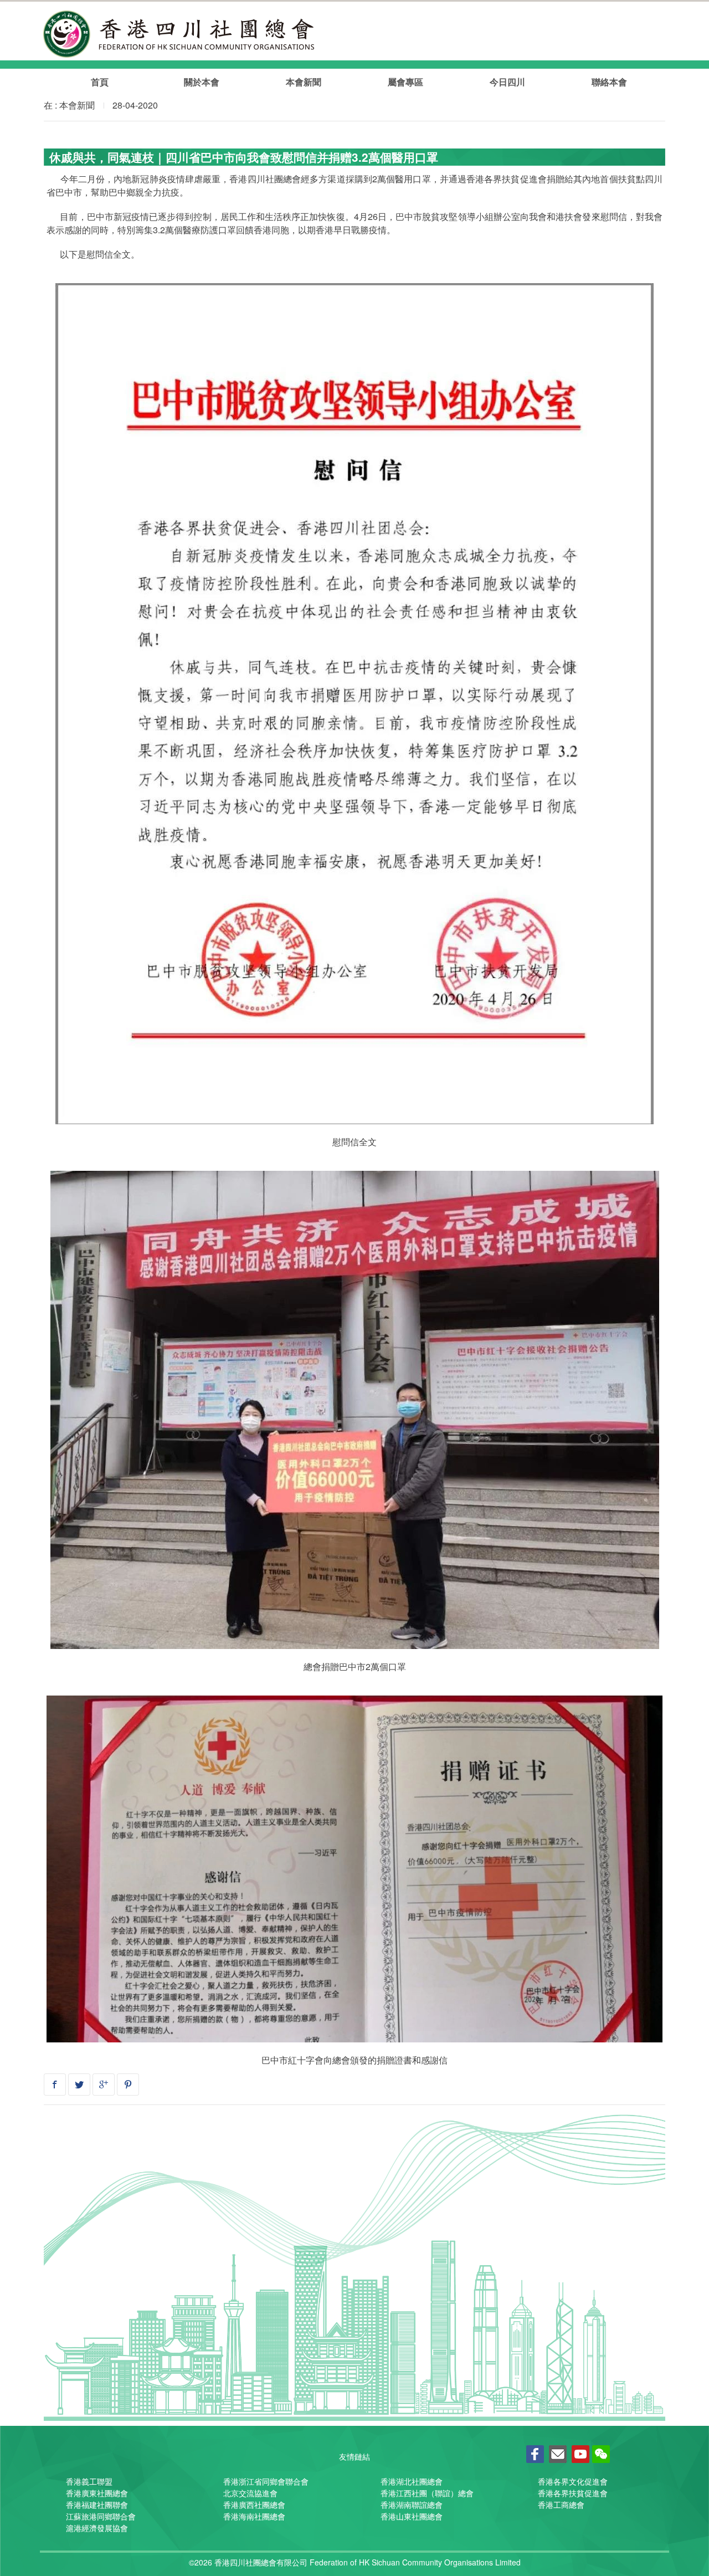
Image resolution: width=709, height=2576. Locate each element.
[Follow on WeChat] (601, 2455)
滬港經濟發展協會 (97, 2528)
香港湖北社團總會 (412, 2481)
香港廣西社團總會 (254, 2505)
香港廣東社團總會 (97, 2493)
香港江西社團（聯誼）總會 (427, 2493)
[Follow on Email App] (558, 2455)
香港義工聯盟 (89, 2481)
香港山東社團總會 (412, 2516)
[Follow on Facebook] (535, 2455)
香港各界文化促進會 (573, 2481)
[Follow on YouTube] (580, 2455)
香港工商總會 (561, 2505)
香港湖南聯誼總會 (412, 2505)
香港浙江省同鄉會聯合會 (266, 2481)
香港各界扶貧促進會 (573, 2493)
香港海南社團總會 (254, 2516)
